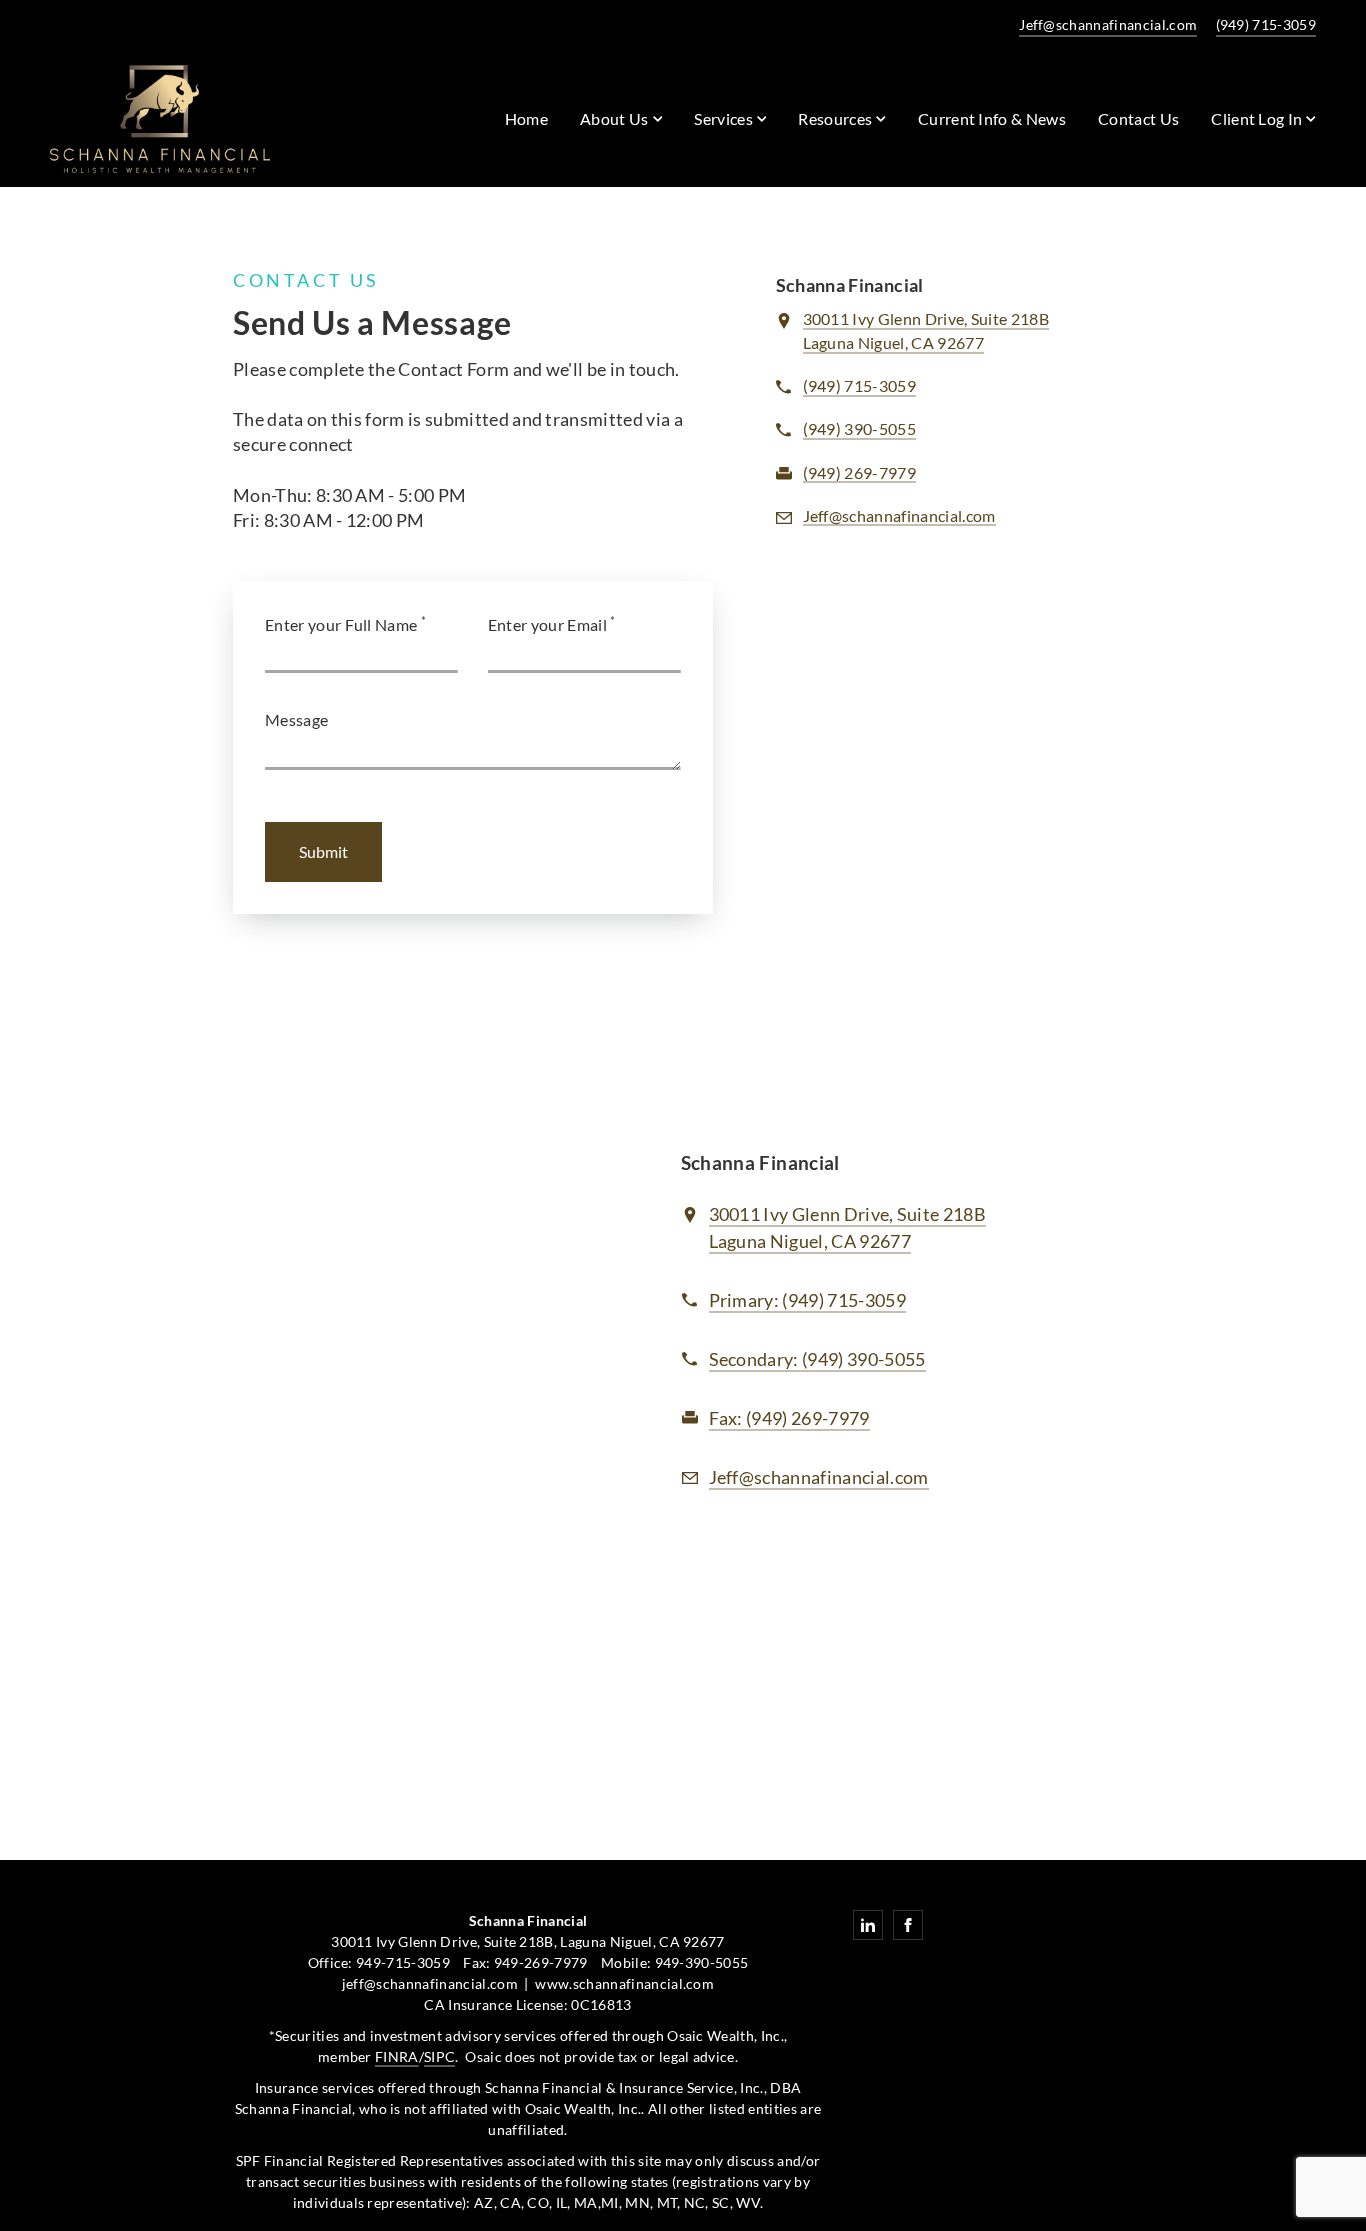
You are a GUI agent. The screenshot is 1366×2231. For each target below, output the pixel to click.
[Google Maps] (412, 1328)
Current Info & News (992, 118)
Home (526, 118)
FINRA (397, 2056)
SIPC (439, 2056)
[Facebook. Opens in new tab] (908, 1925)
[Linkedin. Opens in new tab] (868, 1925)
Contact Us (1138, 118)
